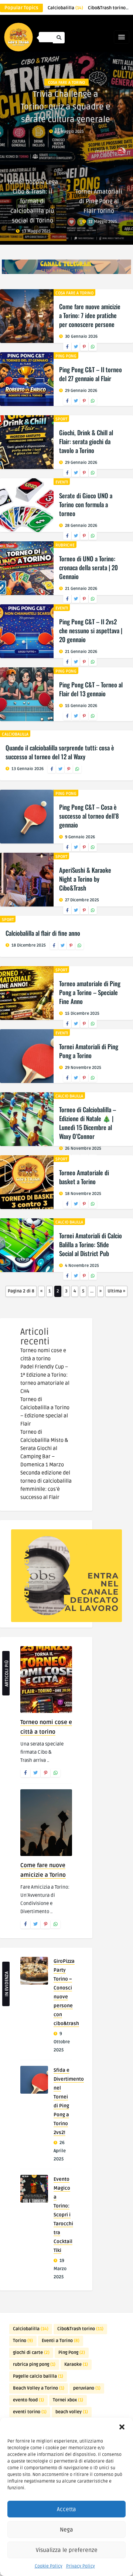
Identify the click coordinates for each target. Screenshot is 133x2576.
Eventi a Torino (61, 2341)
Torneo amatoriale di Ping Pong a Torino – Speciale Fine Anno (90, 992)
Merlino (104, 151)
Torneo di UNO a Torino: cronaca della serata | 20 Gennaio (88, 567)
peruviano (87, 2388)
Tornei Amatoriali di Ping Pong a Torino (89, 1051)
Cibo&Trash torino (80, 2329)
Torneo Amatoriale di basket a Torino (84, 1177)
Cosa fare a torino (66, 82)
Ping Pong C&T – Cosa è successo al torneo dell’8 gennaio (89, 816)
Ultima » (116, 1291)
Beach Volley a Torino (39, 2388)
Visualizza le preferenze (67, 2550)
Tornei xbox (68, 2400)
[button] (122, 2427)
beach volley (72, 2412)
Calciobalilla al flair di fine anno (43, 933)
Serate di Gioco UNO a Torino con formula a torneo (86, 504)
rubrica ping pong (34, 2364)
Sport (61, 419)
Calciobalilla (65, 8)
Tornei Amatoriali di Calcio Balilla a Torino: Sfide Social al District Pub (91, 1244)
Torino (23, 2341)
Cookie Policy (49, 2566)
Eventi (62, 482)
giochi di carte (31, 2353)
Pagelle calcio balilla (38, 2376)
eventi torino (30, 2412)
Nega (66, 2530)
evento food (28, 2400)
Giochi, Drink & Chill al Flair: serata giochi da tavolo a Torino (86, 441)
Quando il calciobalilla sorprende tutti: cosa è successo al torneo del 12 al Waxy (60, 752)
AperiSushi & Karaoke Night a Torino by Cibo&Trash (85, 879)
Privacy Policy (81, 2566)
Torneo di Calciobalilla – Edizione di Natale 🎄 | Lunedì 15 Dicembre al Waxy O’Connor (88, 1123)
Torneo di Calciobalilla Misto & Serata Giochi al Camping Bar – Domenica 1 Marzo (44, 1448)
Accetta (66, 2509)
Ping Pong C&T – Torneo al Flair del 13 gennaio (91, 689)
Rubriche (65, 545)
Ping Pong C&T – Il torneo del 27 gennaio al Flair (91, 374)
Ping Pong (66, 356)
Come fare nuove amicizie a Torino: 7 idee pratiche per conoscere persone (90, 315)
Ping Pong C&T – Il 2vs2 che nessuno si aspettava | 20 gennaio (91, 630)
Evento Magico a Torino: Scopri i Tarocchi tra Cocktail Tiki (63, 2215)
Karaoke (76, 2364)
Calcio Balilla (69, 1096)
